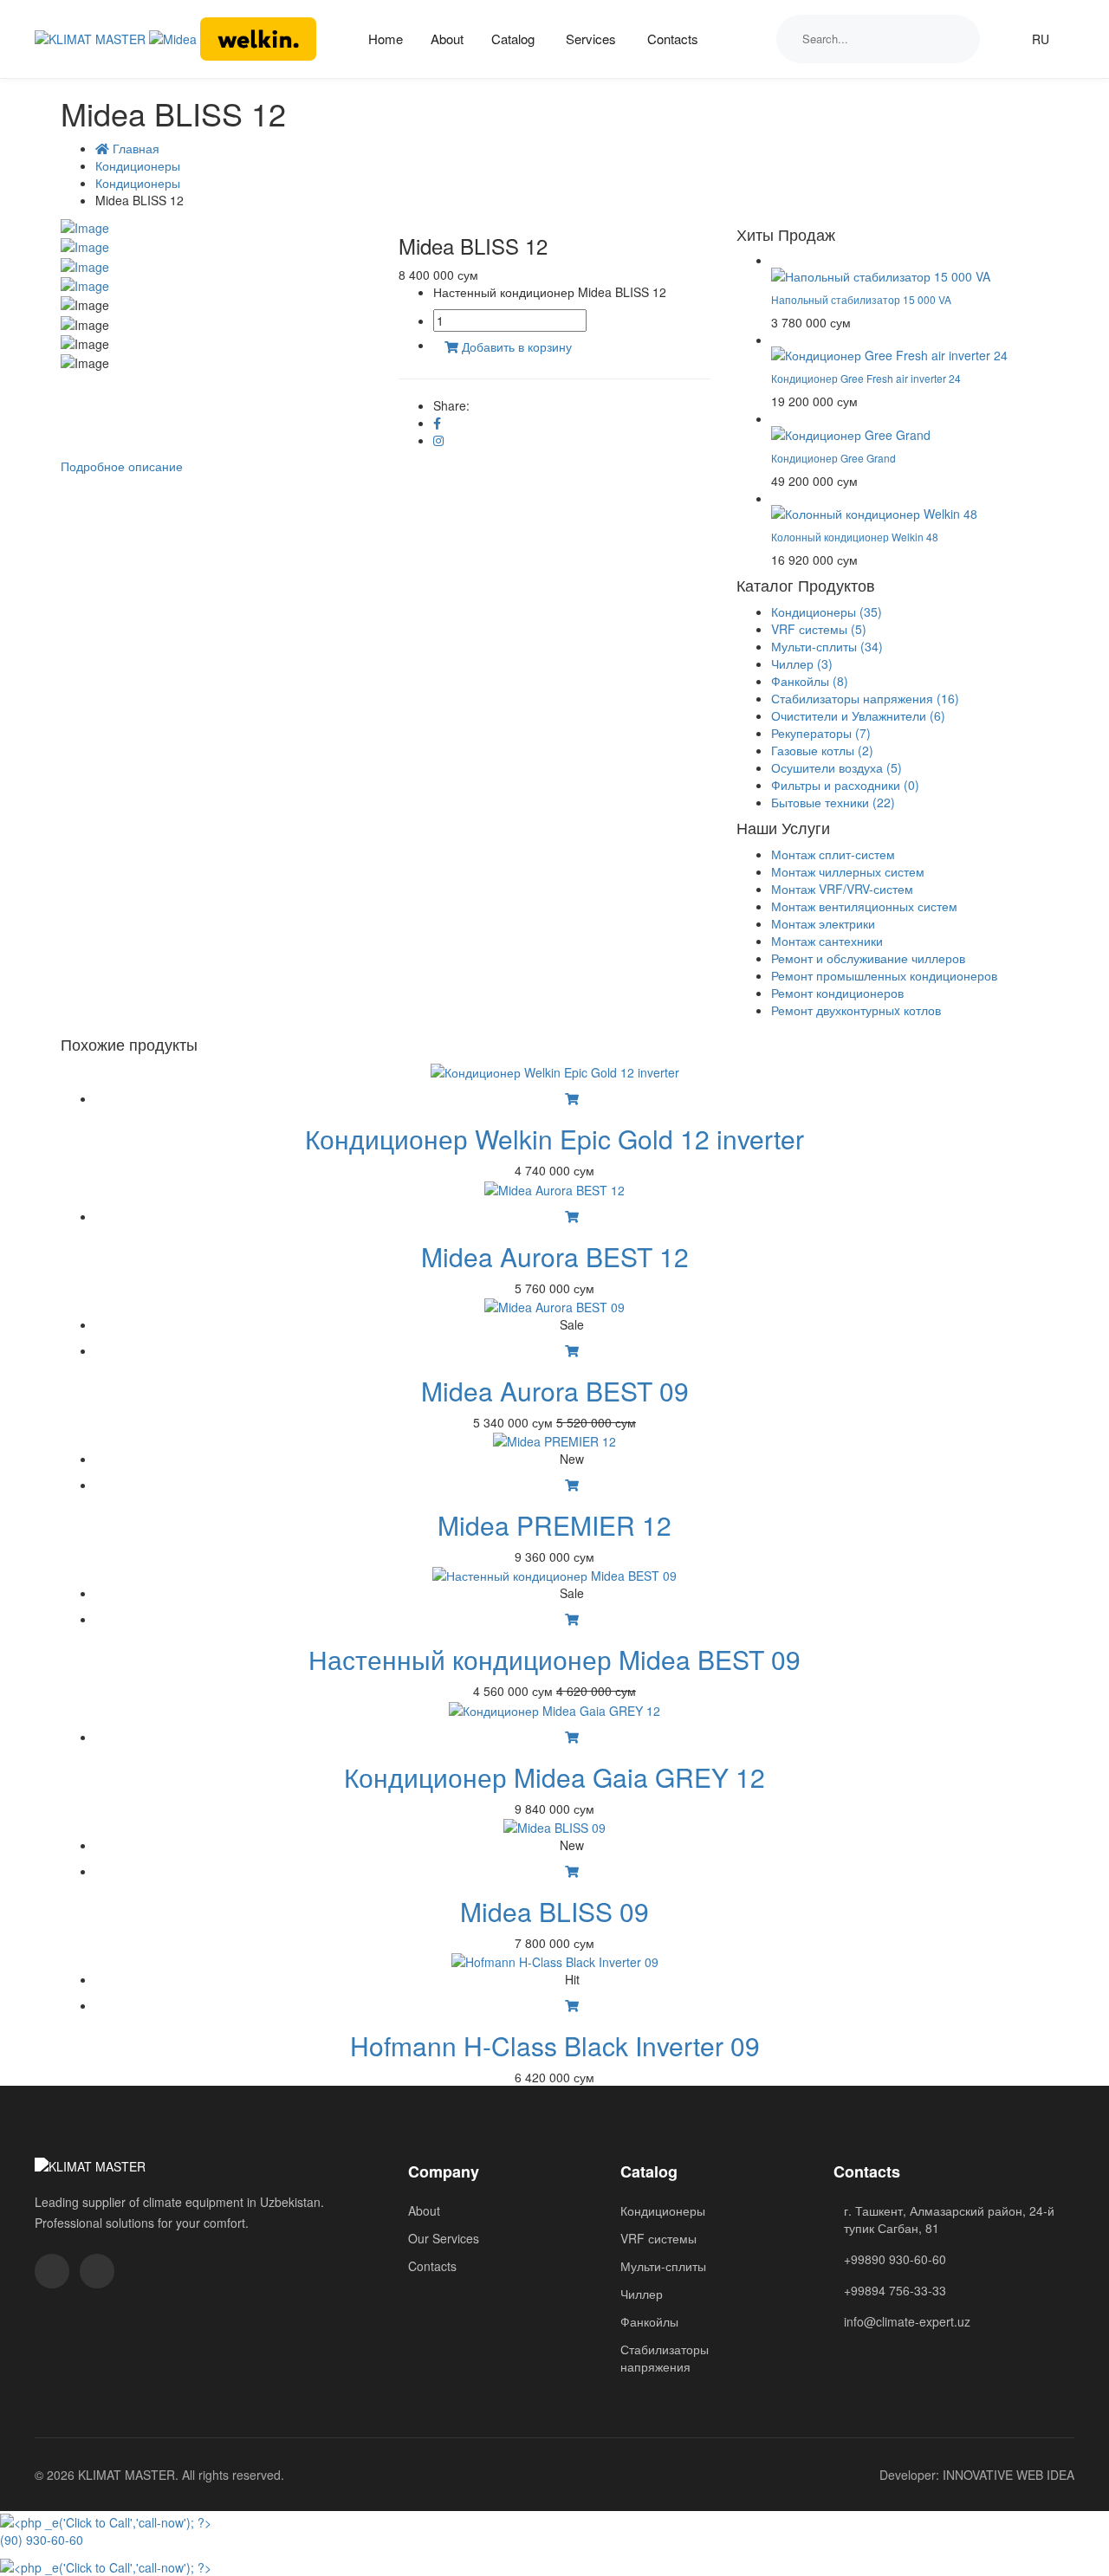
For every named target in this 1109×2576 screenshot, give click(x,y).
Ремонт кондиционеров (837, 993)
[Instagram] (438, 440)
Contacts (673, 39)
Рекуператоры (821, 733)
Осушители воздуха (837, 767)
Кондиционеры (138, 165)
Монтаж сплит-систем (833, 854)
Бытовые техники (833, 802)
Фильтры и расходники (845, 785)
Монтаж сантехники (827, 941)
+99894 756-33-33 (895, 2290)
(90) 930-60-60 (42, 2540)
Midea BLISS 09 (554, 1911)
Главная (134, 148)
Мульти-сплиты (827, 646)
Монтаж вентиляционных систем (864, 906)
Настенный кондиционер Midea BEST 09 (554, 1659)
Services (591, 39)
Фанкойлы (810, 681)
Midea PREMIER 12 (554, 1525)
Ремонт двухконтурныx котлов (856, 1010)
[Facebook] (437, 423)
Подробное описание (122, 466)
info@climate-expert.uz (907, 2321)
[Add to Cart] (572, 1098)
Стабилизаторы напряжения (865, 698)
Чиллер (802, 663)
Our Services (444, 2238)
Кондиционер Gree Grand (833, 458)
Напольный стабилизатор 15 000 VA (861, 299)
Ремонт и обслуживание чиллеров (868, 958)
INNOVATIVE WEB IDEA (1008, 2475)
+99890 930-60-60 (895, 2259)
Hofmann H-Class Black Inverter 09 (555, 2045)
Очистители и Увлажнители (858, 715)
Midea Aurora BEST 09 (555, 1391)
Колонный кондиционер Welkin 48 (855, 537)
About (447, 39)
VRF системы (819, 629)
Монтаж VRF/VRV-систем (842, 889)
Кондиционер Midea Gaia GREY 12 (554, 1777)
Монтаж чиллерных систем (848, 871)
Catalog (513, 39)
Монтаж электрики (823, 923)
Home (386, 39)
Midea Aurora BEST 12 (555, 1256)
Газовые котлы (822, 750)
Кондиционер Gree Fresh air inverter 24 (866, 378)
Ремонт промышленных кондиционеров (884, 975)
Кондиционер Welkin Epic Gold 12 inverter (554, 1139)
